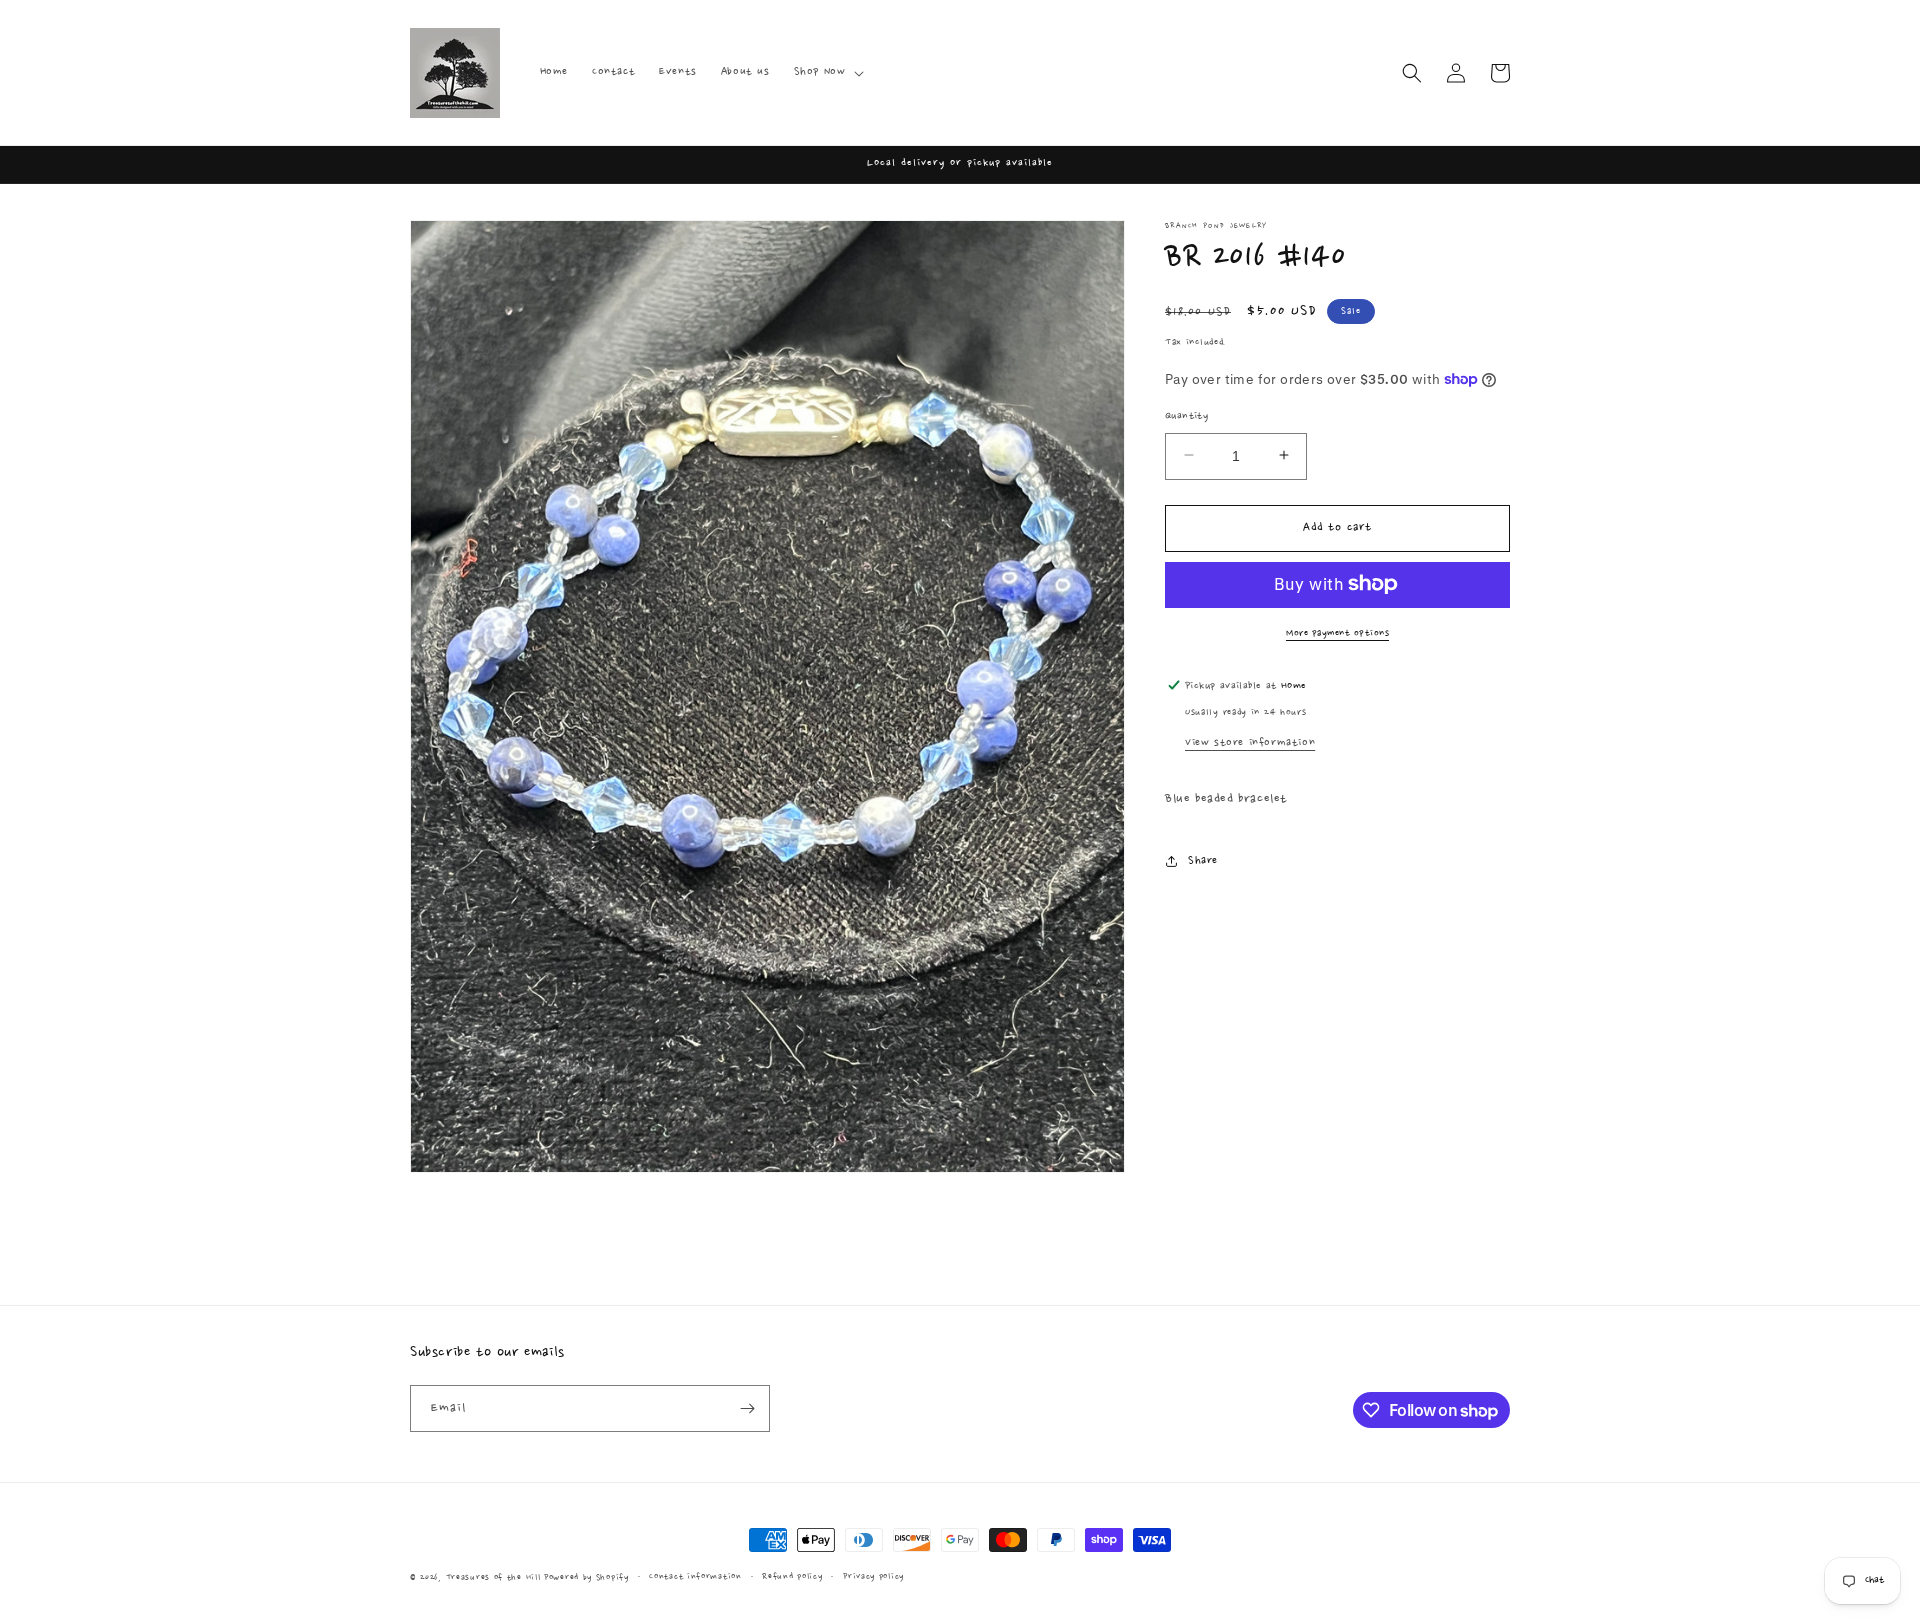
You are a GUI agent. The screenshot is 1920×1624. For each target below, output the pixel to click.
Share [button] (1203, 860)
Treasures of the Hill (493, 1577)
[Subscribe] (747, 1408)
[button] (827, 72)
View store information (1250, 743)
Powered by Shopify (586, 1577)
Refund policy (792, 1576)
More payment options (1337, 632)
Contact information (695, 1576)
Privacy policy (873, 1576)
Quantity (1186, 415)
